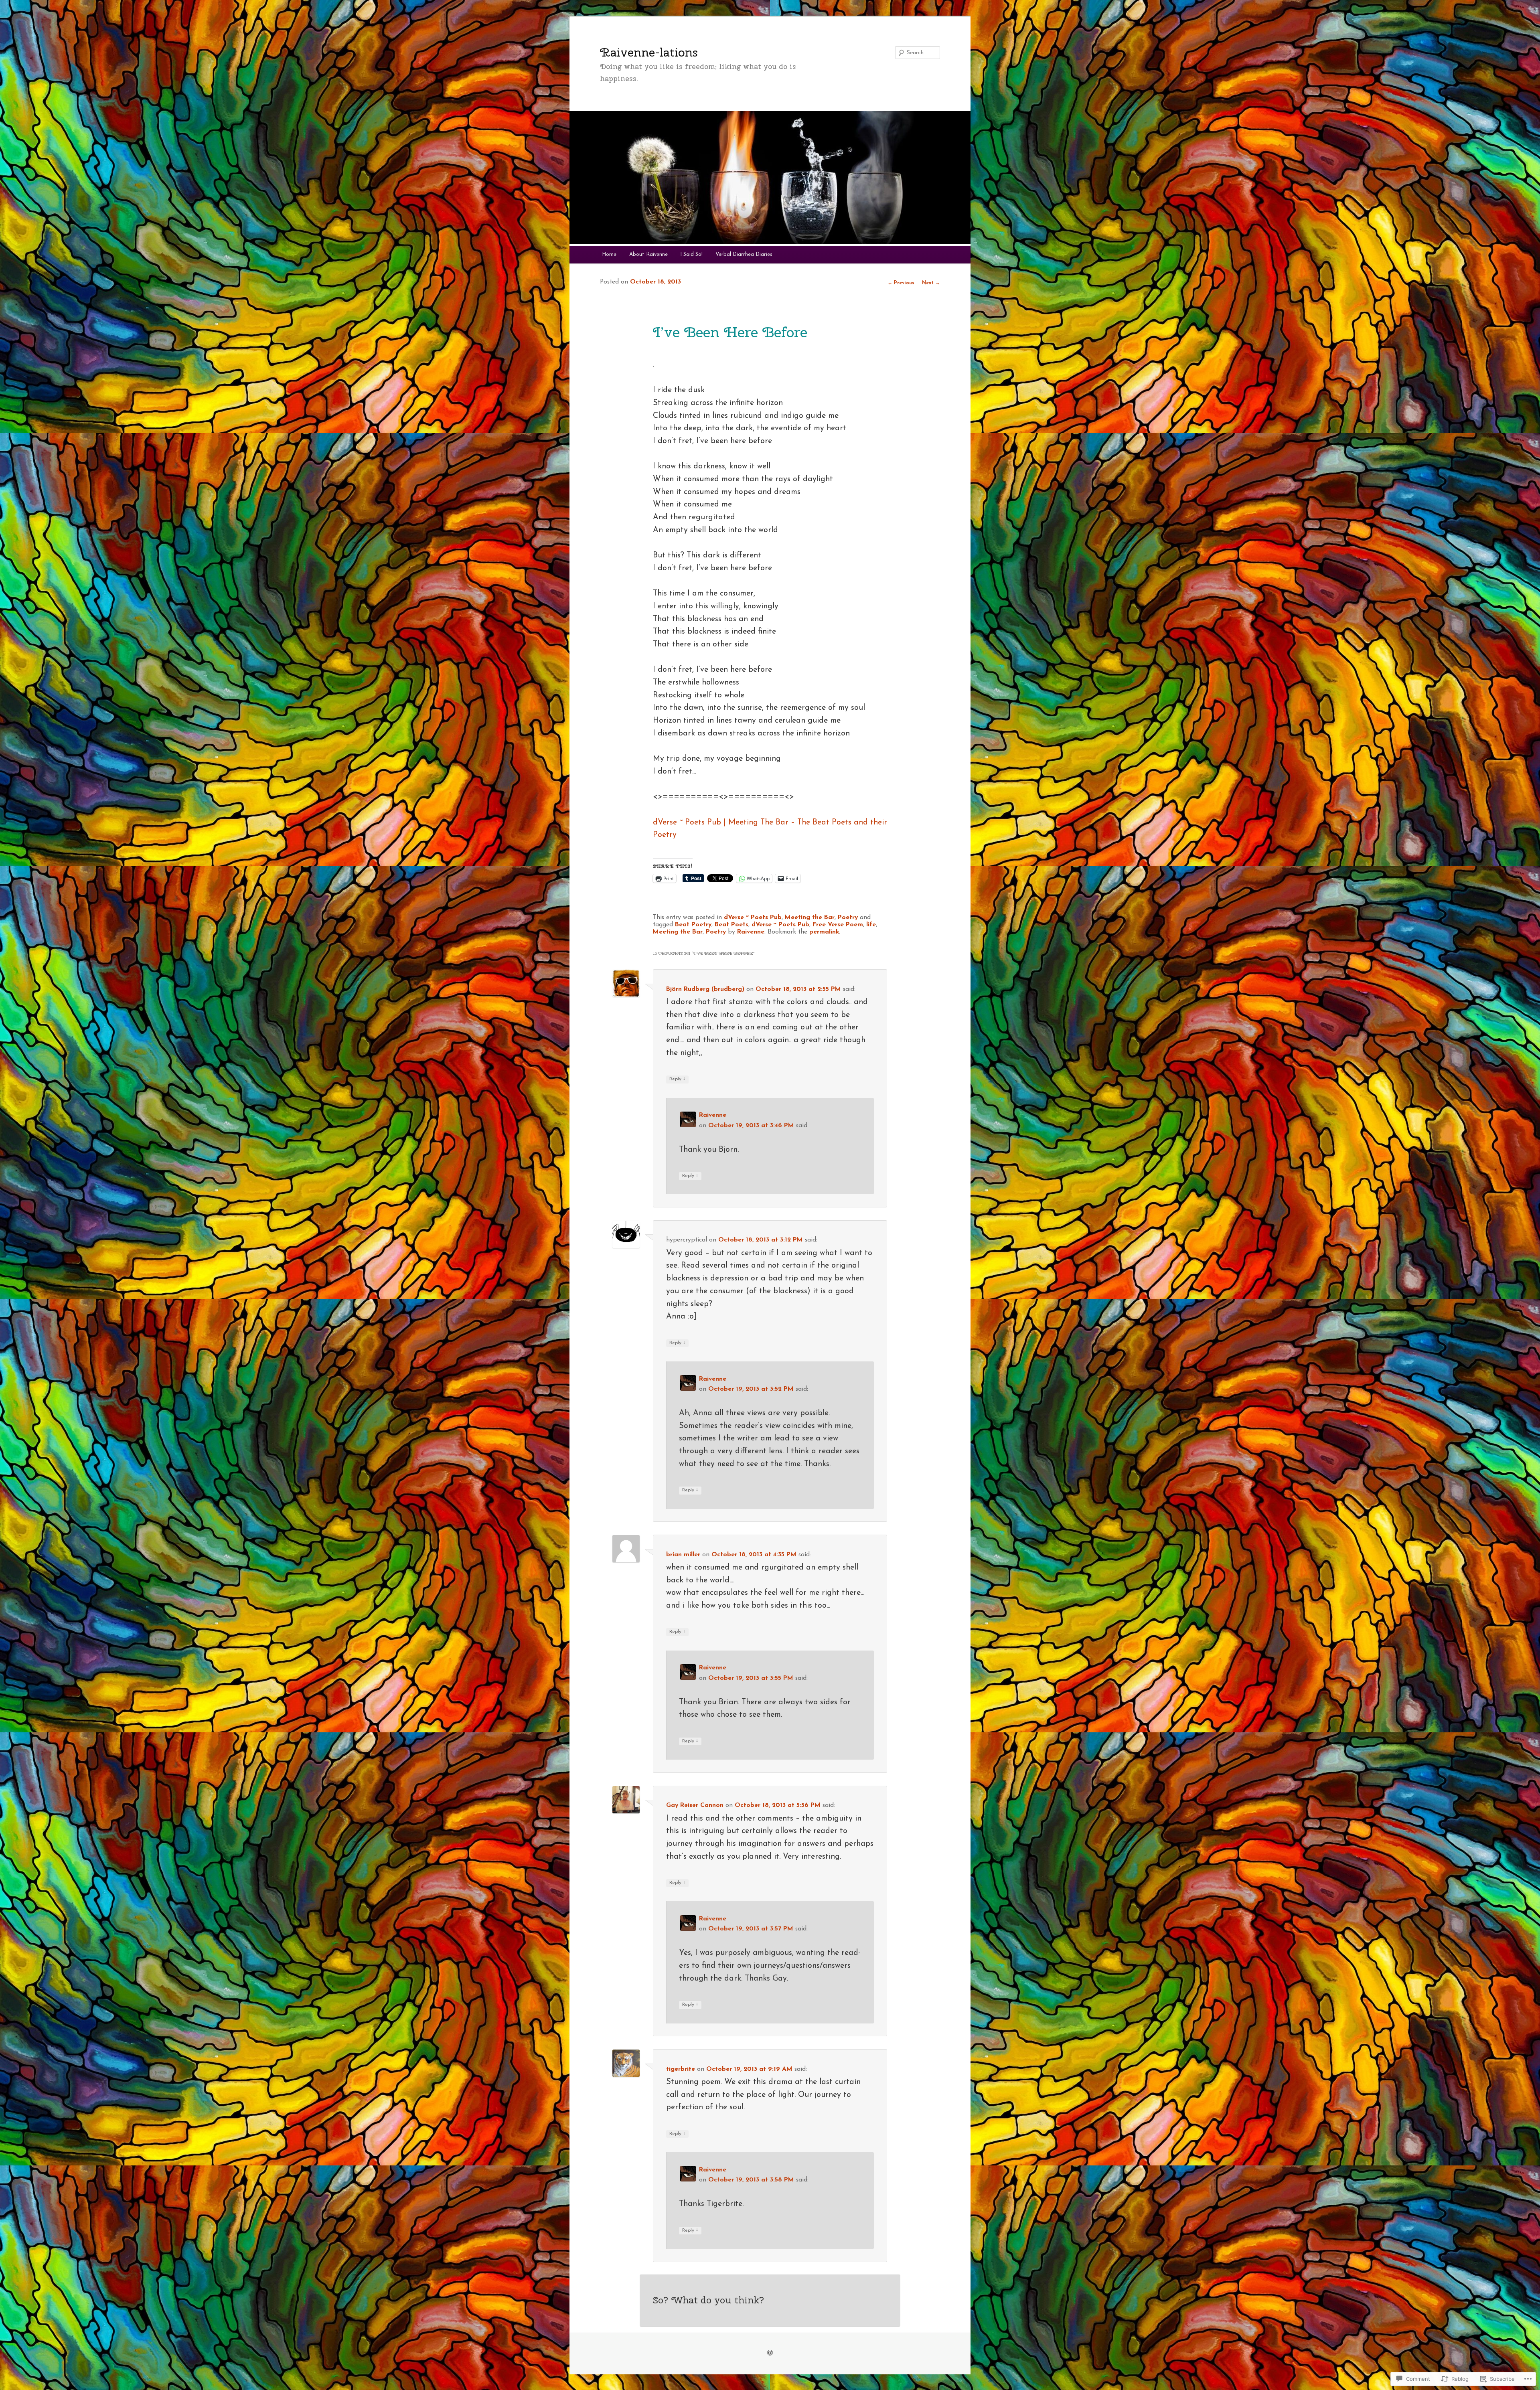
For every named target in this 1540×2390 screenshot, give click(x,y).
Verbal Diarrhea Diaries (744, 254)
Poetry (848, 918)
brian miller (683, 1555)
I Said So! (691, 254)
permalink (824, 932)
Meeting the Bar (810, 918)
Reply (677, 1079)
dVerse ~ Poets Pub (753, 918)
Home (609, 254)
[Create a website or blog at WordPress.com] (770, 2354)
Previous (901, 283)
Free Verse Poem (838, 925)
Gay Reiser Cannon (695, 1805)
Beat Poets (731, 925)
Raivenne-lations (649, 52)
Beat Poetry (693, 925)
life (871, 925)
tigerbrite (681, 2069)
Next (931, 283)
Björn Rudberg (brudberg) (705, 989)
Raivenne (751, 932)
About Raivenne (648, 254)
